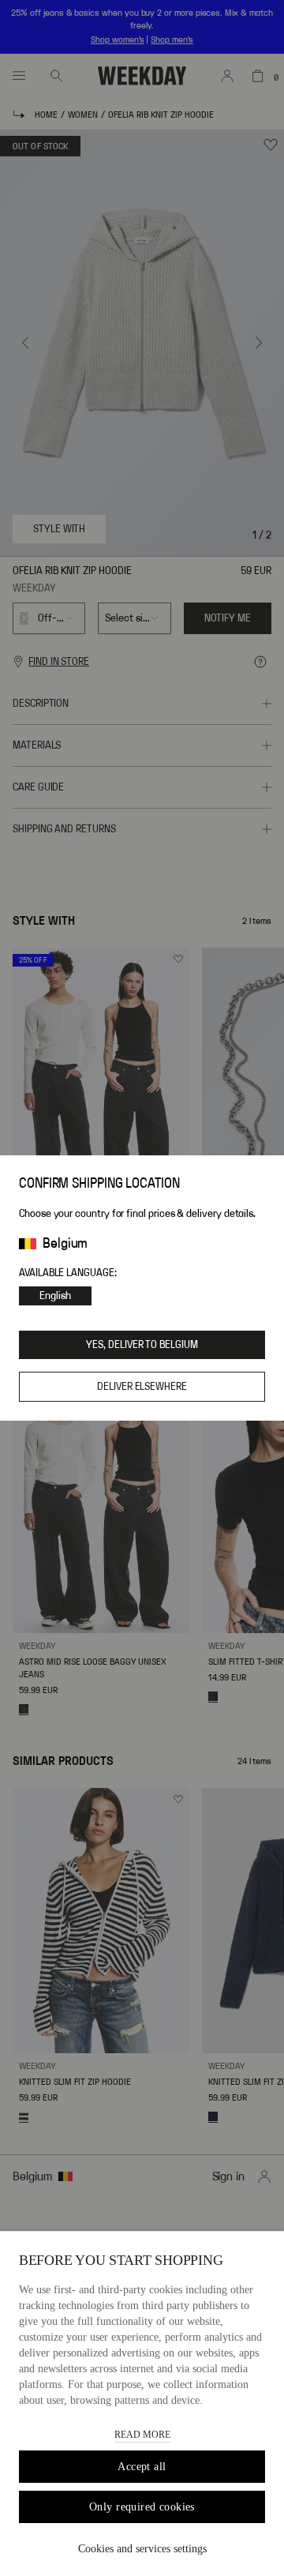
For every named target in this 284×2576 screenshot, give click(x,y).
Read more (142, 2435)
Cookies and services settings (142, 2549)
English (55, 1296)
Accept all (142, 2467)
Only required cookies (142, 2507)
